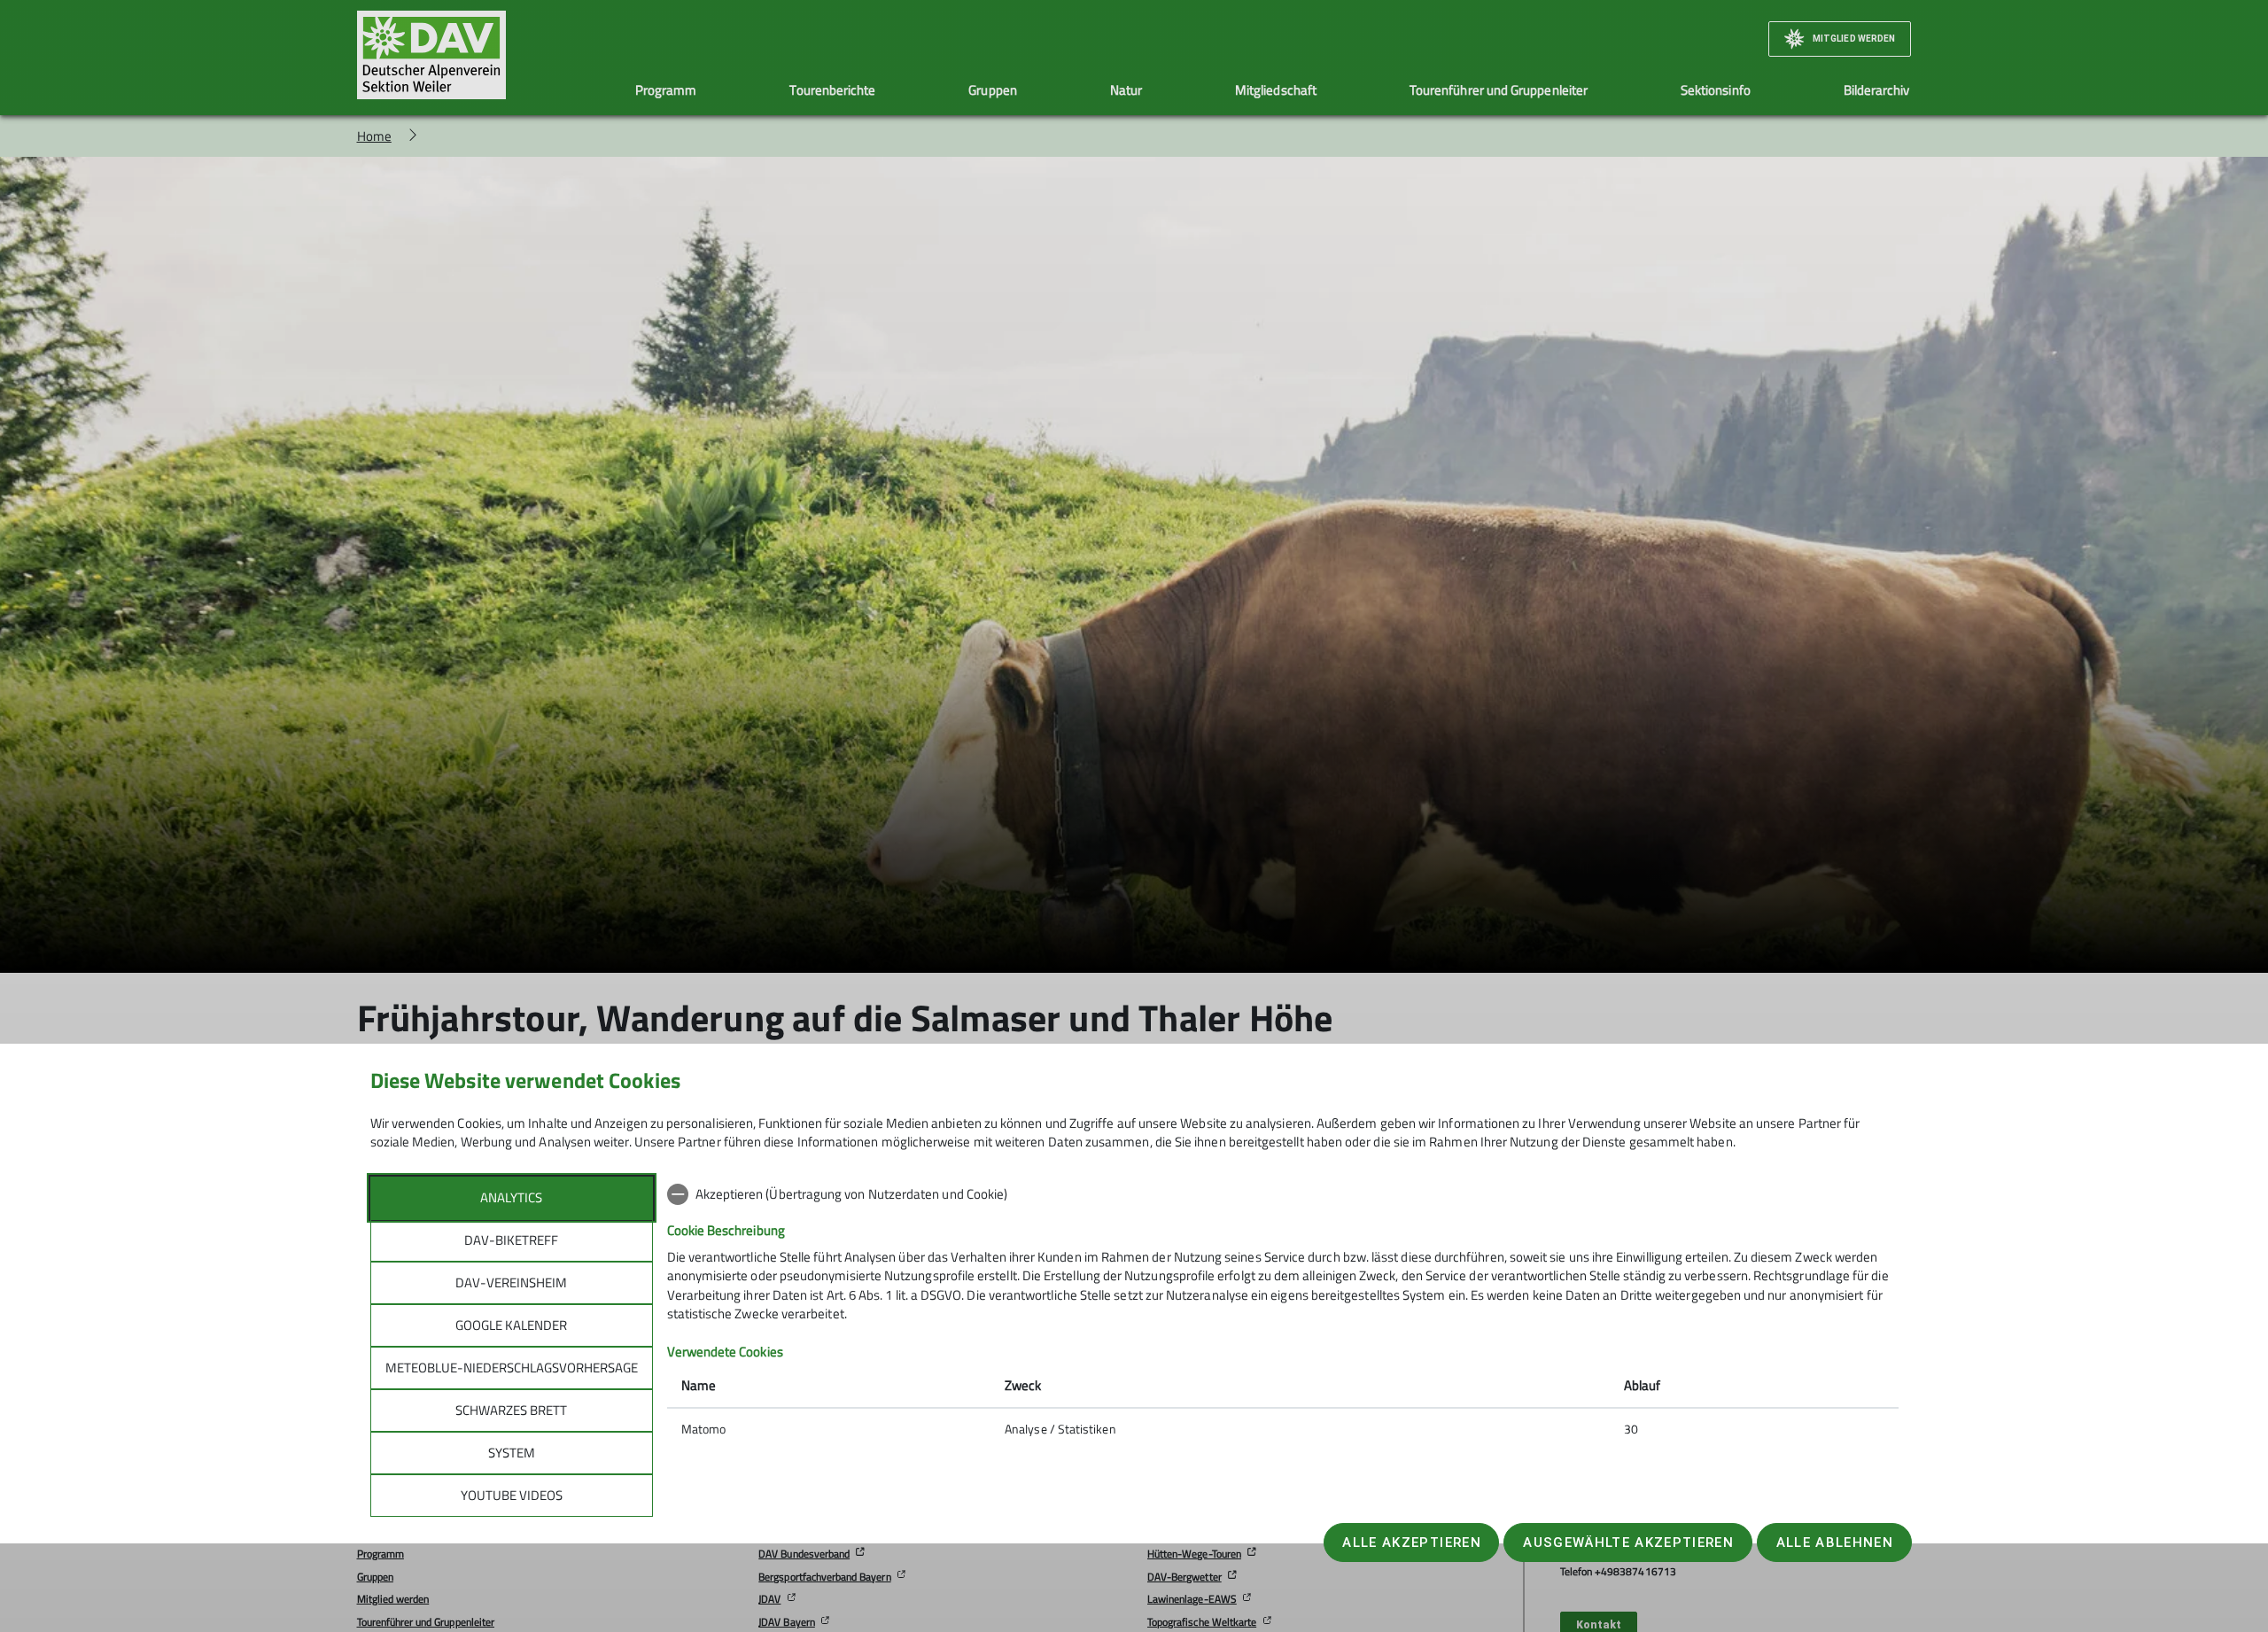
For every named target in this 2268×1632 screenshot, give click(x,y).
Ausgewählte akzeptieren (1628, 1543)
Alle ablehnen (1835, 1543)
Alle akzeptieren (1411, 1543)
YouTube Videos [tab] (512, 1495)
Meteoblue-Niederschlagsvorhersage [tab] (512, 1368)
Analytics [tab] (511, 1197)
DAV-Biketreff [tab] (511, 1240)
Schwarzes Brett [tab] (511, 1410)
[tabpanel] (1283, 1313)
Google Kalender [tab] (511, 1325)
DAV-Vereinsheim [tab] (511, 1282)
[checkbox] (1283, 1194)
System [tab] (512, 1453)
